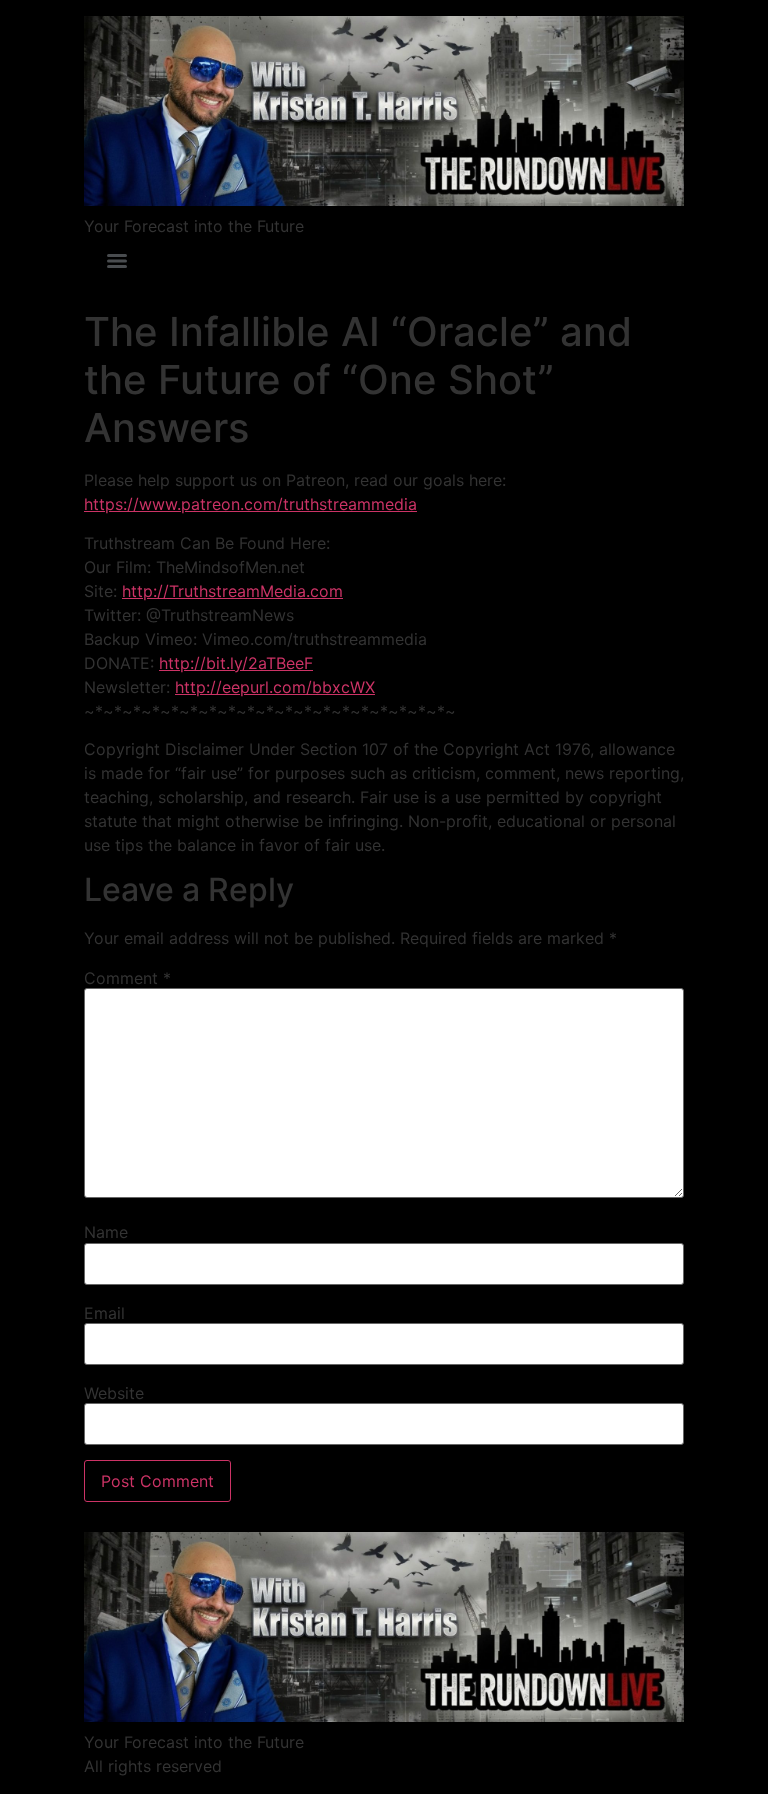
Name (106, 1232)
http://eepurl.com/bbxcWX (275, 687)
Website (114, 1393)
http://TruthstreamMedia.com (232, 591)
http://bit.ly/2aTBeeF (236, 663)
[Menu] (117, 261)
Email (104, 1313)
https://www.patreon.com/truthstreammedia (250, 504)
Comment (127, 978)
